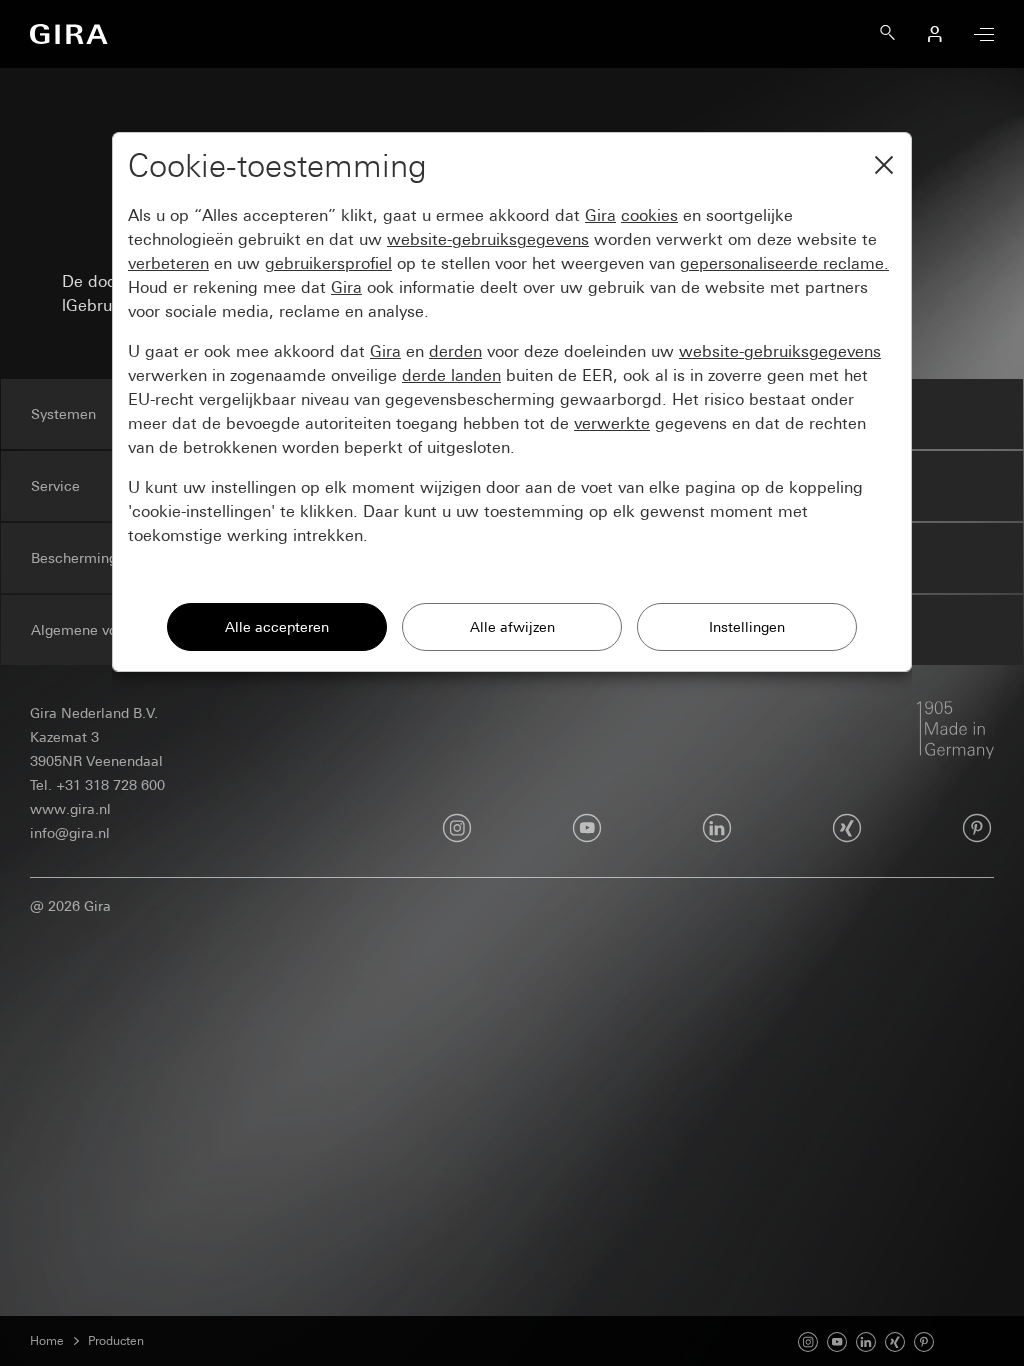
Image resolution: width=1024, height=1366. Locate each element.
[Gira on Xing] (895, 1340)
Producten (116, 1341)
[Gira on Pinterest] (977, 828)
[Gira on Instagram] (808, 1340)
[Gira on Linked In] (866, 1340)
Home (47, 1341)
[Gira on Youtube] (837, 1340)
